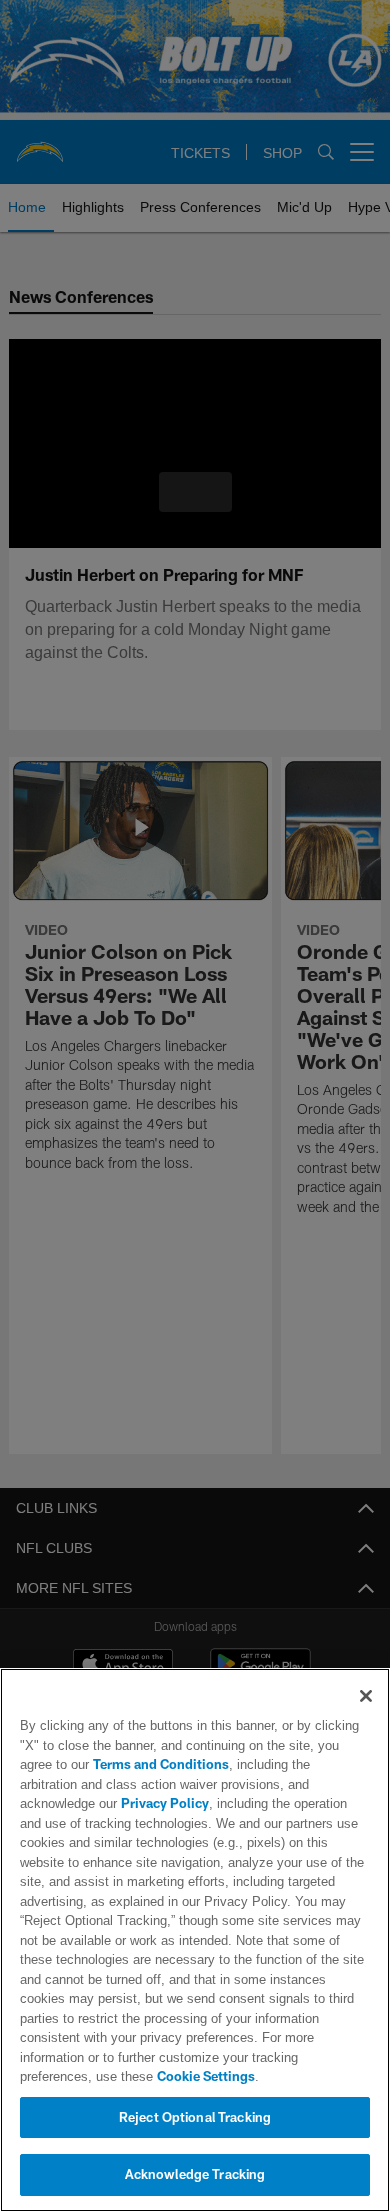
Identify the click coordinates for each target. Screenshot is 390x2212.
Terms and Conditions (109, 1784)
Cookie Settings (126, 2076)
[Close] (366, 1716)
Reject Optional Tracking (195, 2117)
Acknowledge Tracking (195, 2174)
